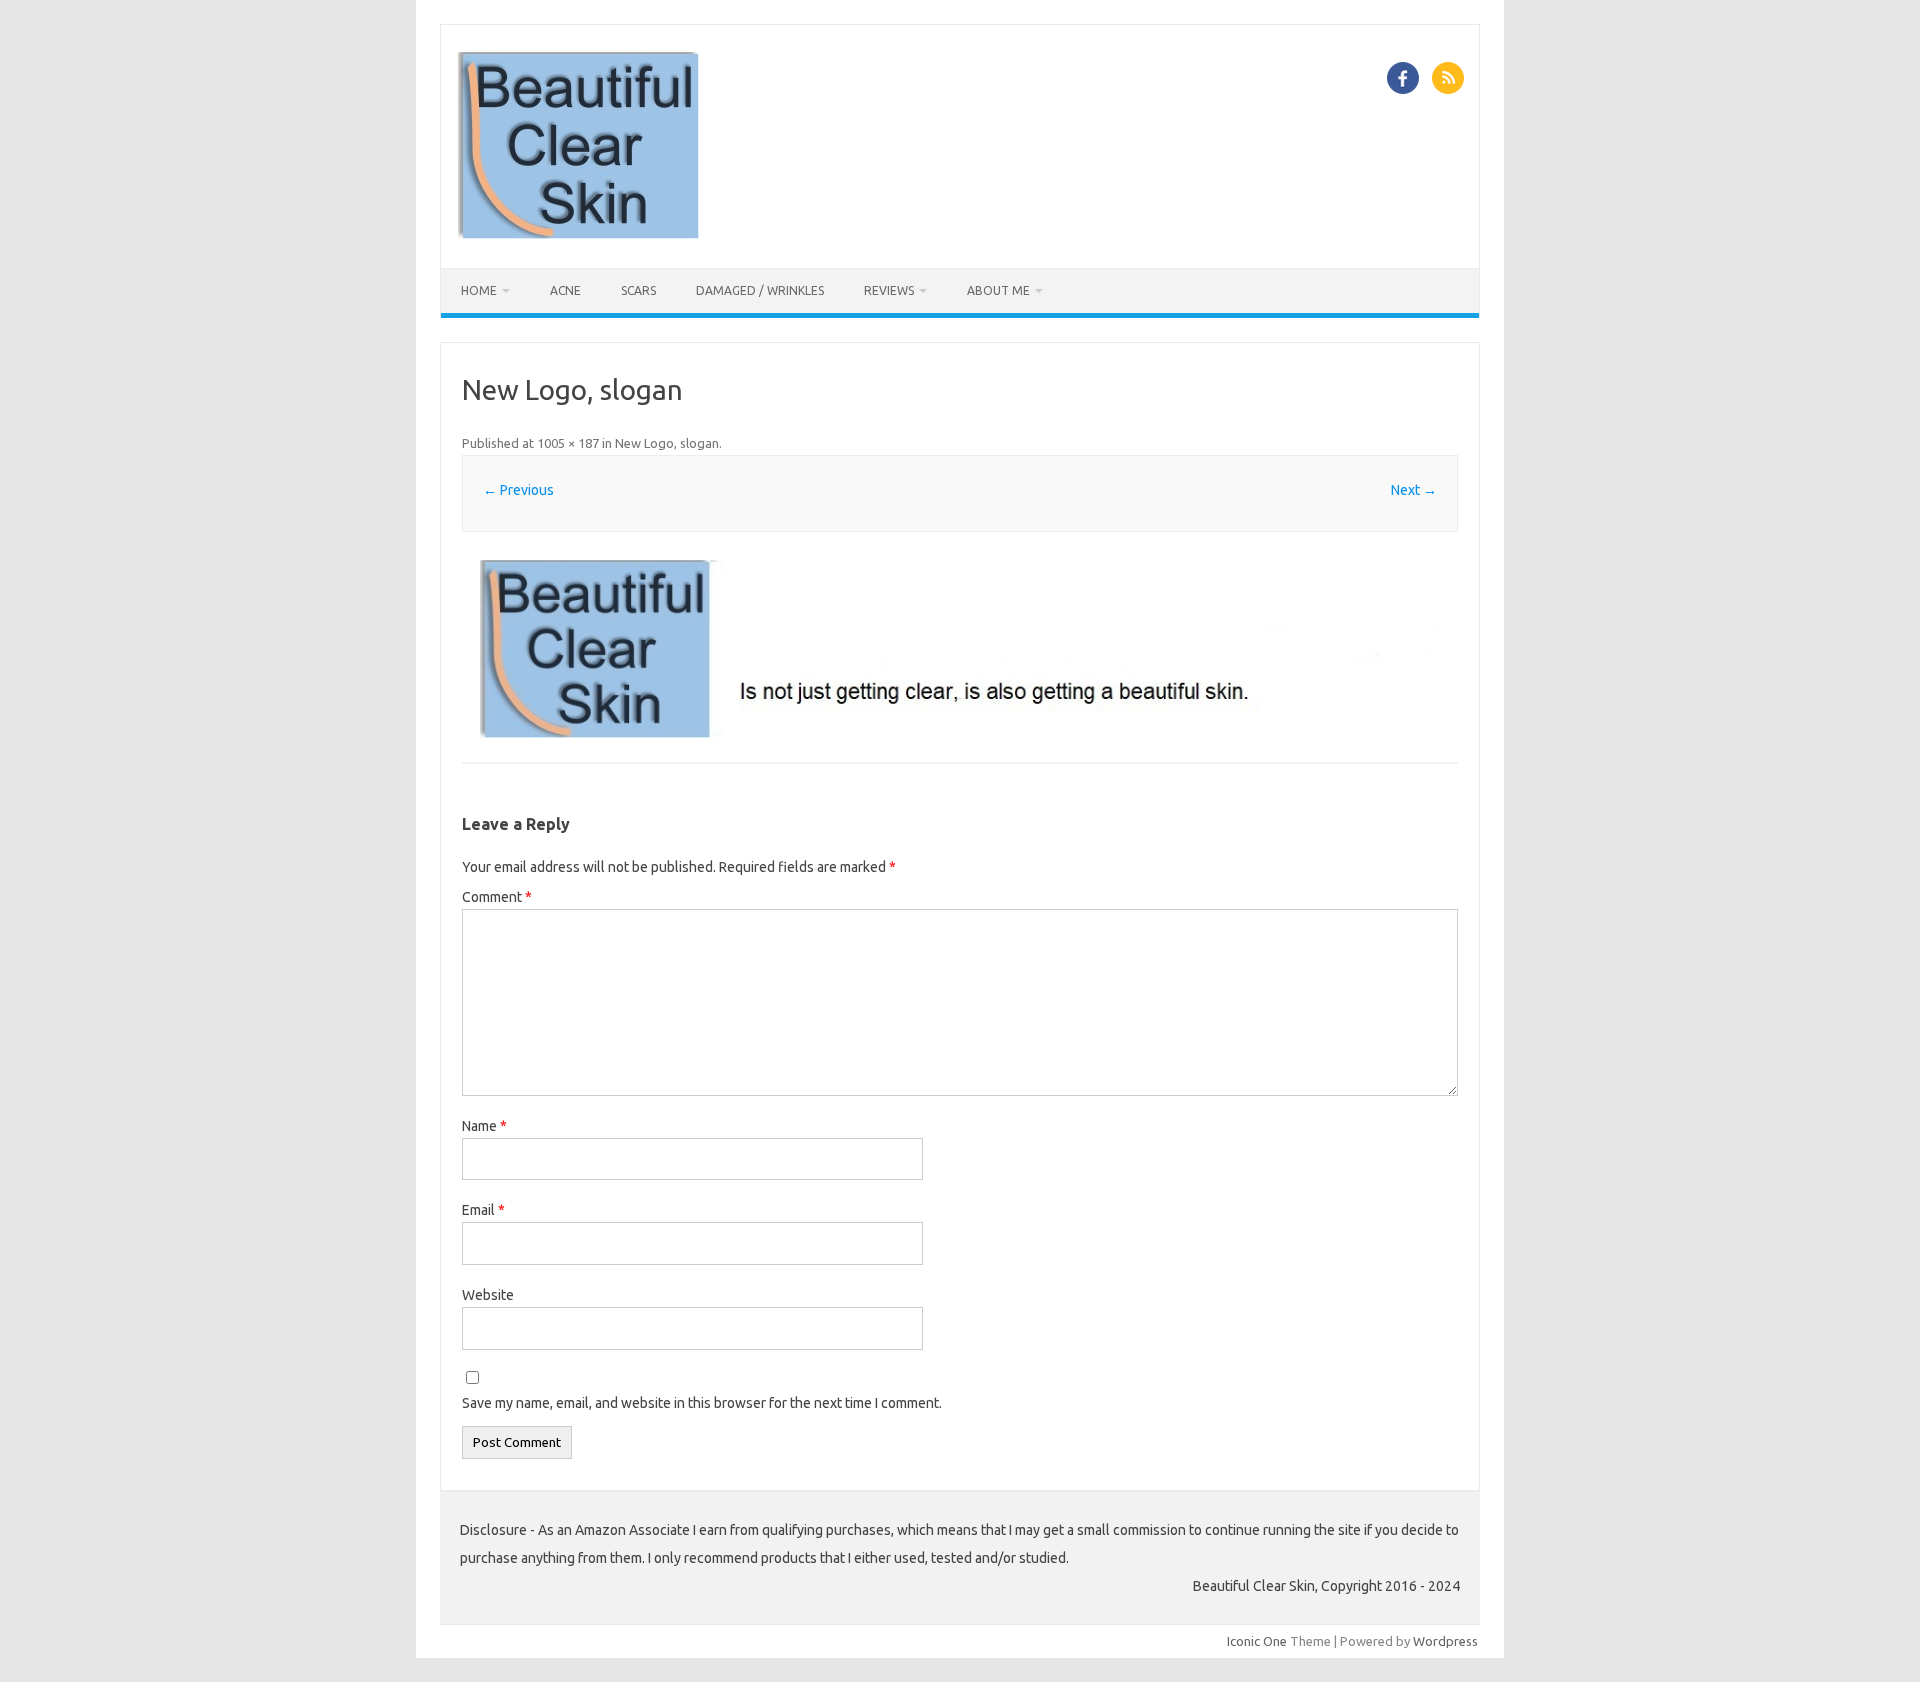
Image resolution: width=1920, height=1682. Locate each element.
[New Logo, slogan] (960, 649)
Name (484, 1126)
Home (479, 290)
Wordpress (1445, 1641)
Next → (1414, 490)
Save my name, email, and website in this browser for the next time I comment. (702, 1403)
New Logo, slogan (667, 443)
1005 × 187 (568, 443)
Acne (565, 290)
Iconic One (1257, 1641)
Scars (638, 290)
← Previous (518, 490)
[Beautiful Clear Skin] (578, 234)
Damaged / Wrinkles (760, 290)
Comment (497, 897)
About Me (998, 290)
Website (488, 1295)
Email (483, 1210)
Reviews (889, 290)
